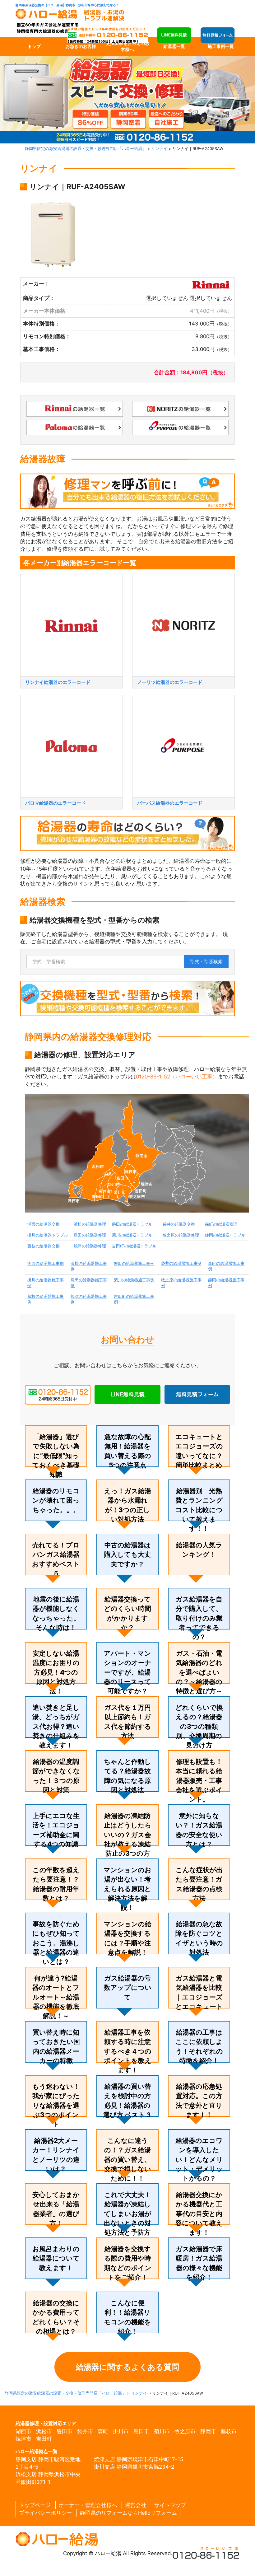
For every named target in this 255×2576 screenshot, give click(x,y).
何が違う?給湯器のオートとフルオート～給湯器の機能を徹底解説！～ (56, 1997)
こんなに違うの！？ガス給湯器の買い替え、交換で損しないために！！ (128, 2159)
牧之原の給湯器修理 (181, 1235)
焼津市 (23, 2439)
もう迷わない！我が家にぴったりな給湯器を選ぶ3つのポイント (56, 2105)
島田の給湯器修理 (90, 1235)
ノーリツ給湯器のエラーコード (170, 682)
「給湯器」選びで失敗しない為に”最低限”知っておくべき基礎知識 (56, 1456)
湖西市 (23, 2431)
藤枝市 (229, 2431)
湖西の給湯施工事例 (46, 1263)
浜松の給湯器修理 (90, 1224)
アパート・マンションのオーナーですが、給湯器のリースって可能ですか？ (128, 1672)
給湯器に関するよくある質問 (127, 2367)
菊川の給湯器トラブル (132, 1235)
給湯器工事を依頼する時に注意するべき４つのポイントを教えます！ (128, 2051)
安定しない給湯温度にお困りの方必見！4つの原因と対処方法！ (56, 1672)
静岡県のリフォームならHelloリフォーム (128, 2513)
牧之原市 (185, 2431)
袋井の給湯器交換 (179, 1224)
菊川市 (162, 2431)
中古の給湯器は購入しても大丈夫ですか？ (127, 1554)
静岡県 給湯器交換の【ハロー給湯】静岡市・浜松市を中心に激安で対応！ (67, 5)
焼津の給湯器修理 (90, 1246)
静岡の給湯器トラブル (225, 1235)
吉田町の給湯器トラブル (134, 1246)
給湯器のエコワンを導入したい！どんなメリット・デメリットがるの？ (199, 2159)
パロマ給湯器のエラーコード (56, 803)
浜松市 (44, 2431)
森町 (103, 2431)
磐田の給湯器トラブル (132, 1224)
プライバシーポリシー (45, 2513)
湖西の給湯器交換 (44, 1224)
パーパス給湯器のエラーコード (170, 803)
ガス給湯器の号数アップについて (128, 1988)
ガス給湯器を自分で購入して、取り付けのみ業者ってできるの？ (199, 1618)
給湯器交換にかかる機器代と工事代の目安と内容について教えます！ (199, 2214)
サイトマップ (170, 2505)
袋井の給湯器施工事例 (181, 1263)
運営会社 (136, 2505)
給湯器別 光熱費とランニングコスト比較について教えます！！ (199, 1510)
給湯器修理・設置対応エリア (46, 2423)
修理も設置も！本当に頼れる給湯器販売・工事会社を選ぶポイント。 (199, 1780)
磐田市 (65, 2431)
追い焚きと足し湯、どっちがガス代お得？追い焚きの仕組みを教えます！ (56, 1726)
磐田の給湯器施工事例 (134, 1263)
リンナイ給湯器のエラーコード (58, 682)
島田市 (141, 2431)
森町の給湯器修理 (221, 1224)
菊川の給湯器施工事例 (134, 1280)
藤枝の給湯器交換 (44, 1246)
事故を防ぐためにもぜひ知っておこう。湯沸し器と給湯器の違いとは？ (56, 1943)
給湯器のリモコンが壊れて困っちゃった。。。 (56, 1500)
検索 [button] (206, 962)
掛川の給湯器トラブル (48, 1235)
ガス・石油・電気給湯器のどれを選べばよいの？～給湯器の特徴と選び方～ (199, 1672)
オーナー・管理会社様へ (88, 2505)
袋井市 (85, 2431)
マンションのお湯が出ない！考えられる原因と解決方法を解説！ (127, 1889)
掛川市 (121, 2431)
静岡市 (208, 2431)
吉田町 (44, 2439)
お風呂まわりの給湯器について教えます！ (56, 2258)
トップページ (35, 2505)
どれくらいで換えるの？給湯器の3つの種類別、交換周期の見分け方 (199, 1726)
